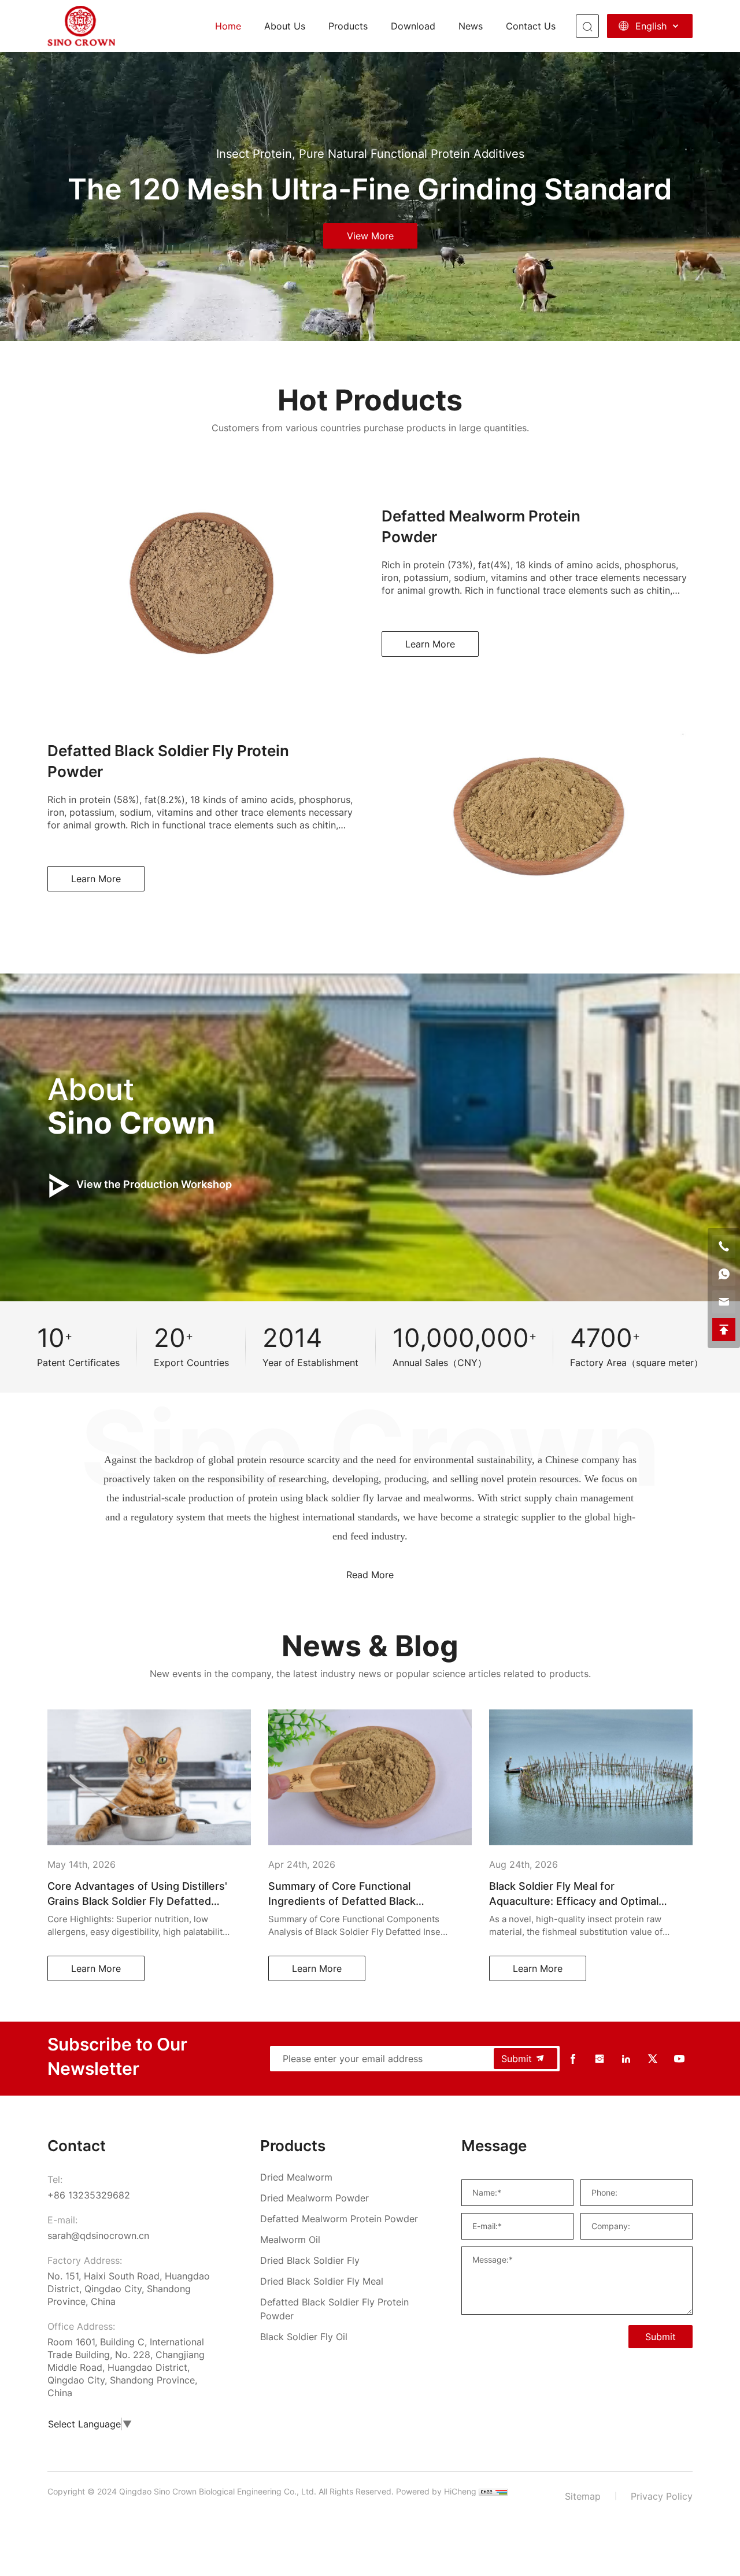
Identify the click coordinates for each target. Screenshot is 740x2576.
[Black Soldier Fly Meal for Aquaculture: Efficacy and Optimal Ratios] (180, 1777)
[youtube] (679, 2059)
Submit (517, 2059)
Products (348, 26)
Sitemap (583, 2496)
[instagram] (600, 2059)
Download (413, 26)
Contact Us (531, 26)
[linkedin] (626, 2059)
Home (228, 26)
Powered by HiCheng (436, 2491)
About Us (285, 26)
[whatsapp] (724, 1274)
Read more (370, 1575)
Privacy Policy (662, 2496)
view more (370, 236)
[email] (724, 1302)
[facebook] (573, 2059)
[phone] (724, 1246)
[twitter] (653, 2059)
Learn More (430, 644)
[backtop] (724, 1330)
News (471, 26)
